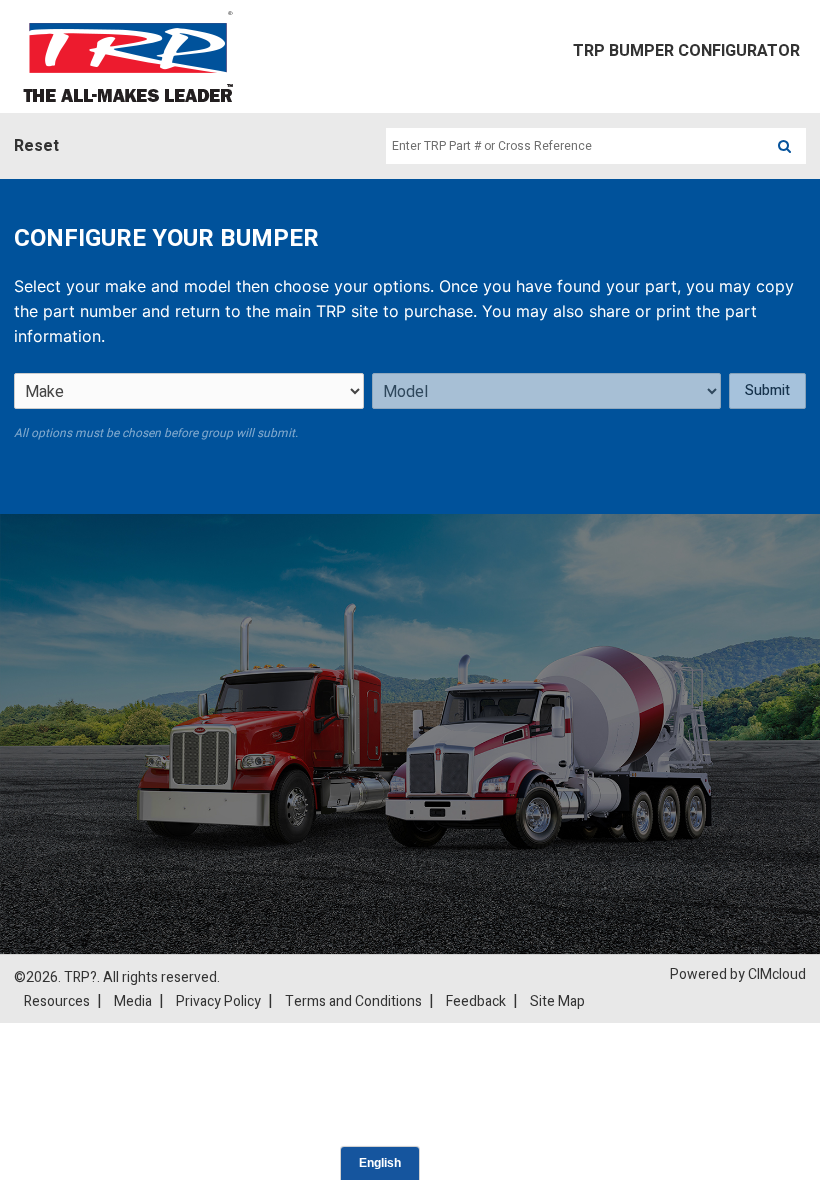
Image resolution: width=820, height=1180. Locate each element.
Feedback (476, 1002)
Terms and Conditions (353, 1002)
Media (133, 1002)
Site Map (557, 1002)
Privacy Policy (218, 1002)
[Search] (784, 146)
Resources (57, 1002)
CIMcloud (777, 974)
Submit (767, 390)
